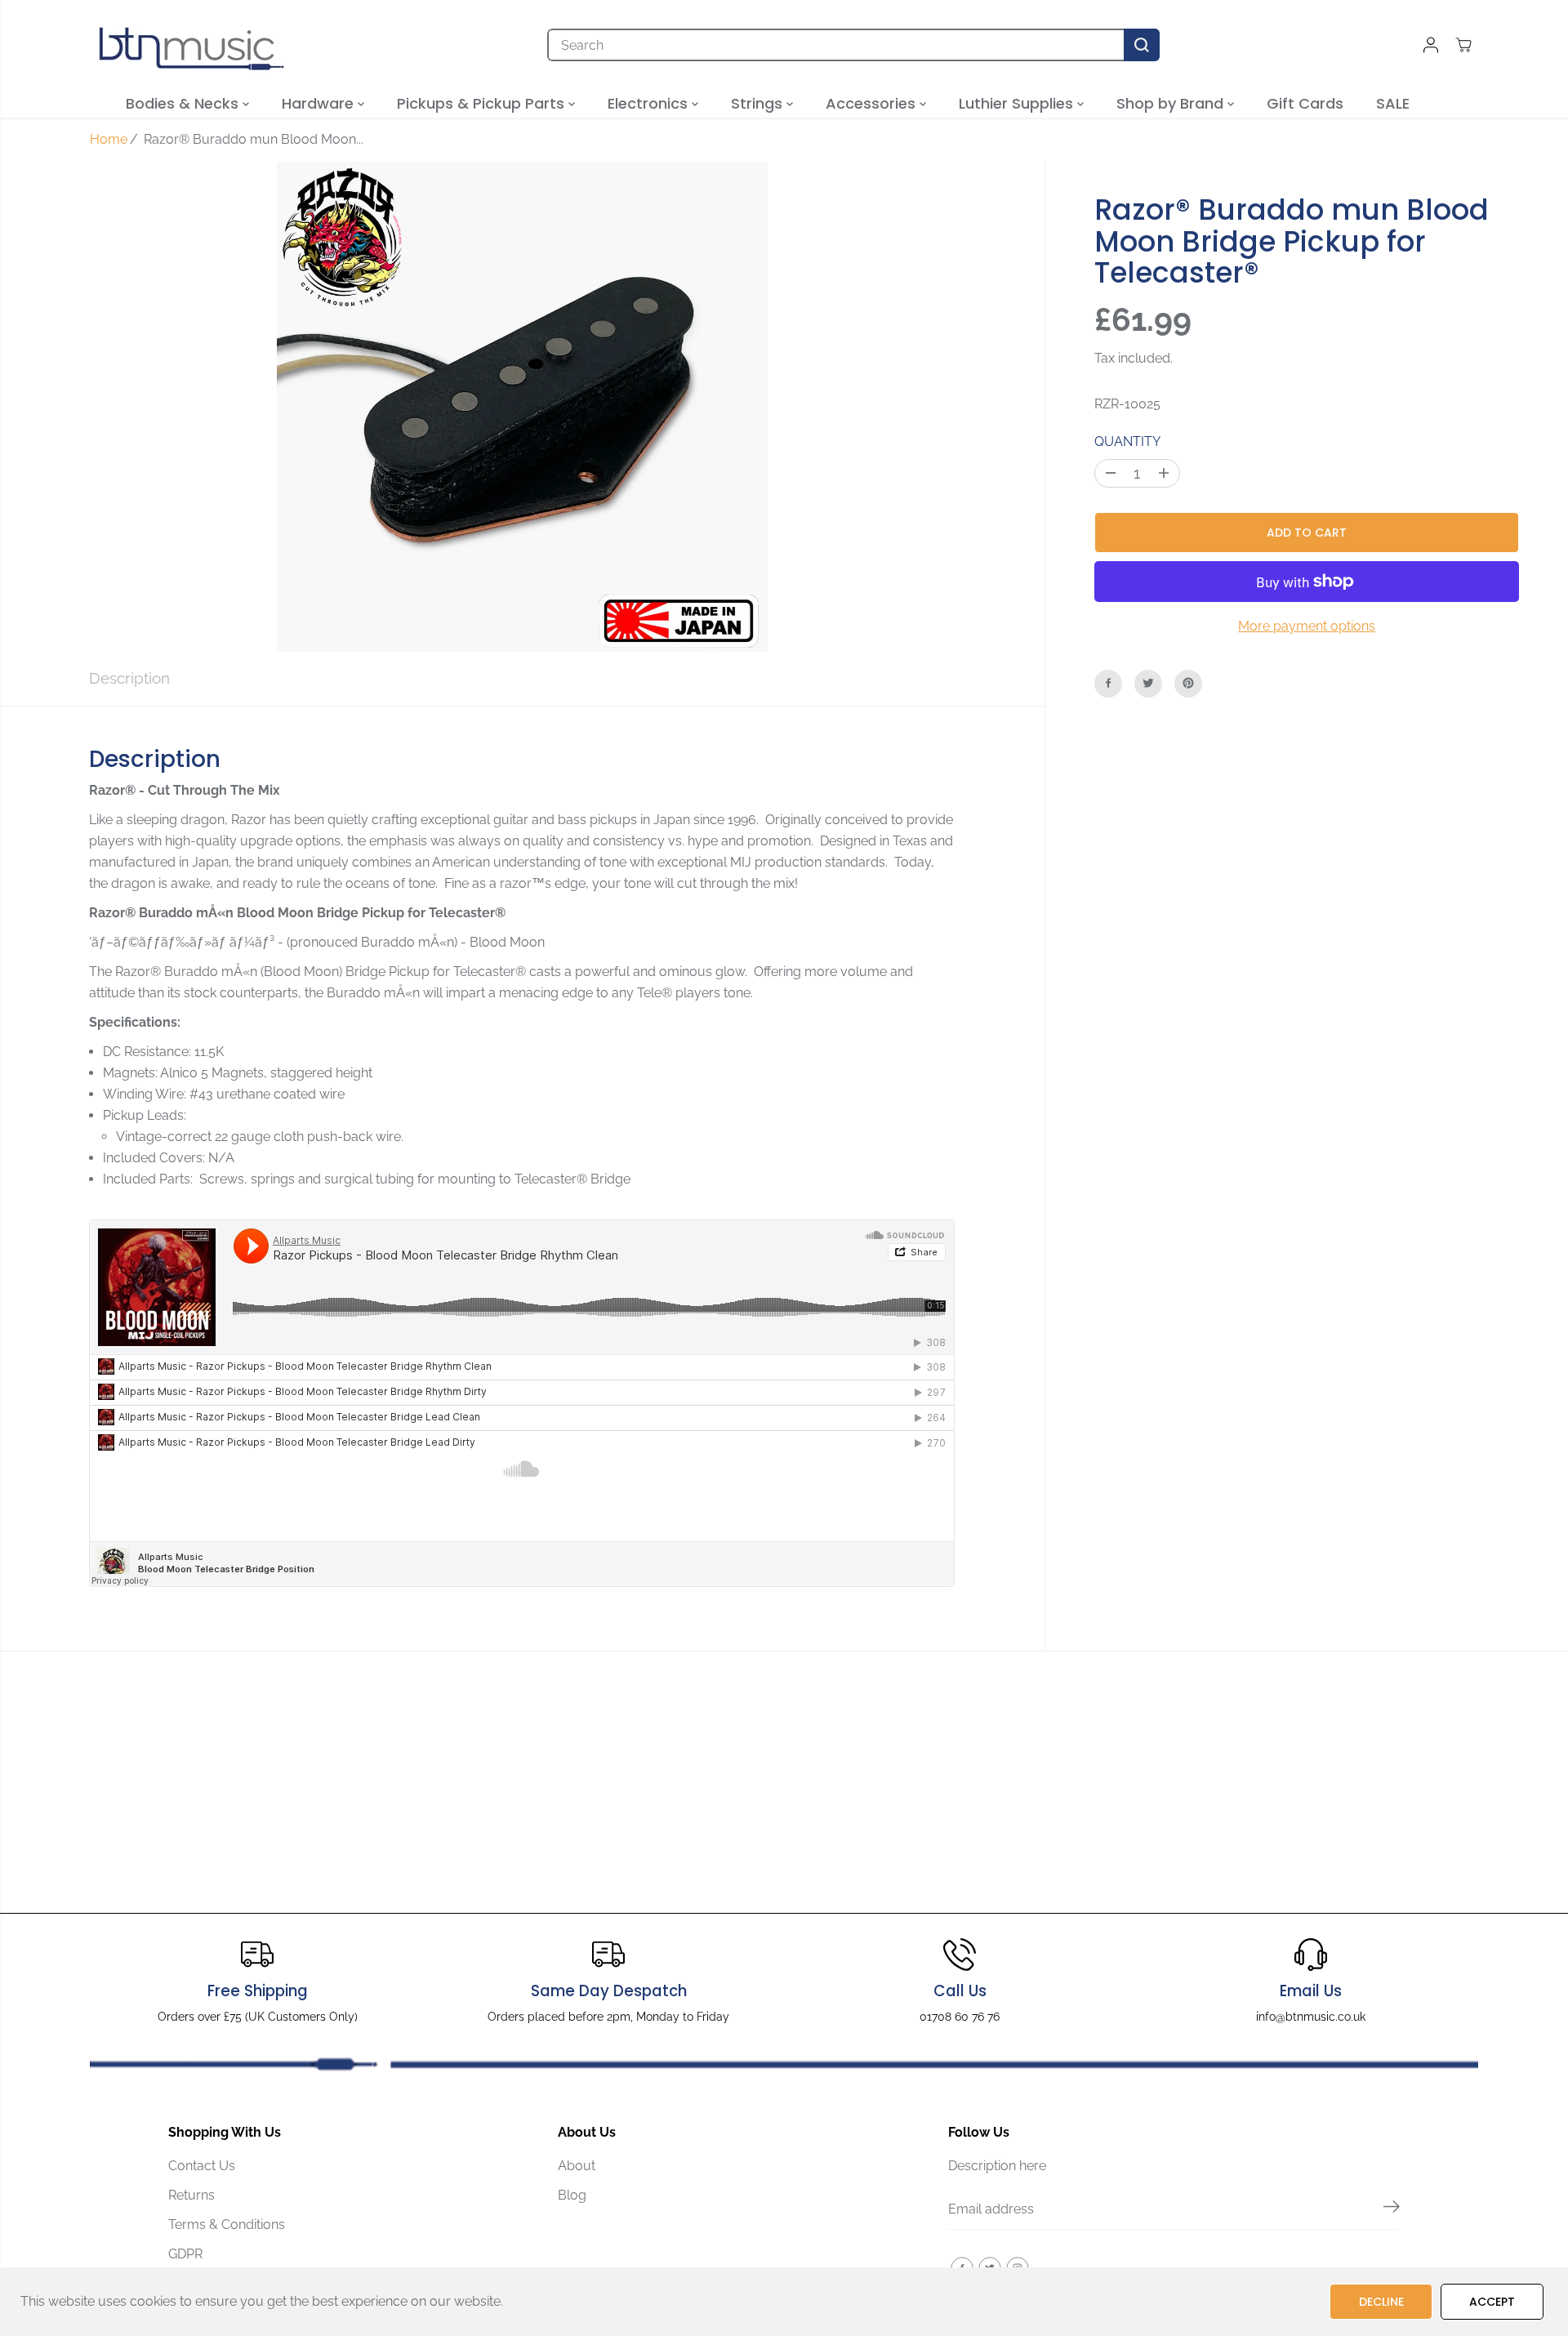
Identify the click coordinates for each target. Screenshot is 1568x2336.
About (577, 2166)
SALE (1393, 103)
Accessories (873, 103)
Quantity (1127, 441)
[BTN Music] (192, 45)
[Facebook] (1108, 683)
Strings (759, 103)
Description (129, 678)
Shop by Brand (1172, 103)
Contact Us (202, 2166)
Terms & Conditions (227, 2225)
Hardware (320, 103)
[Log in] (1431, 45)
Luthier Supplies (1018, 103)
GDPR (185, 2254)
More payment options (1307, 625)
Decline (1381, 2302)
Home (109, 139)
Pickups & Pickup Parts (483, 103)
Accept (1492, 2302)
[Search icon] (1142, 45)
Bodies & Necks (184, 103)
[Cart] (1463, 45)
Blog (572, 2195)
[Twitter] (1148, 683)
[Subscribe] (1392, 2209)
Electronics (650, 103)
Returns (192, 2195)
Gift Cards (1305, 103)
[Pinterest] (1188, 683)
